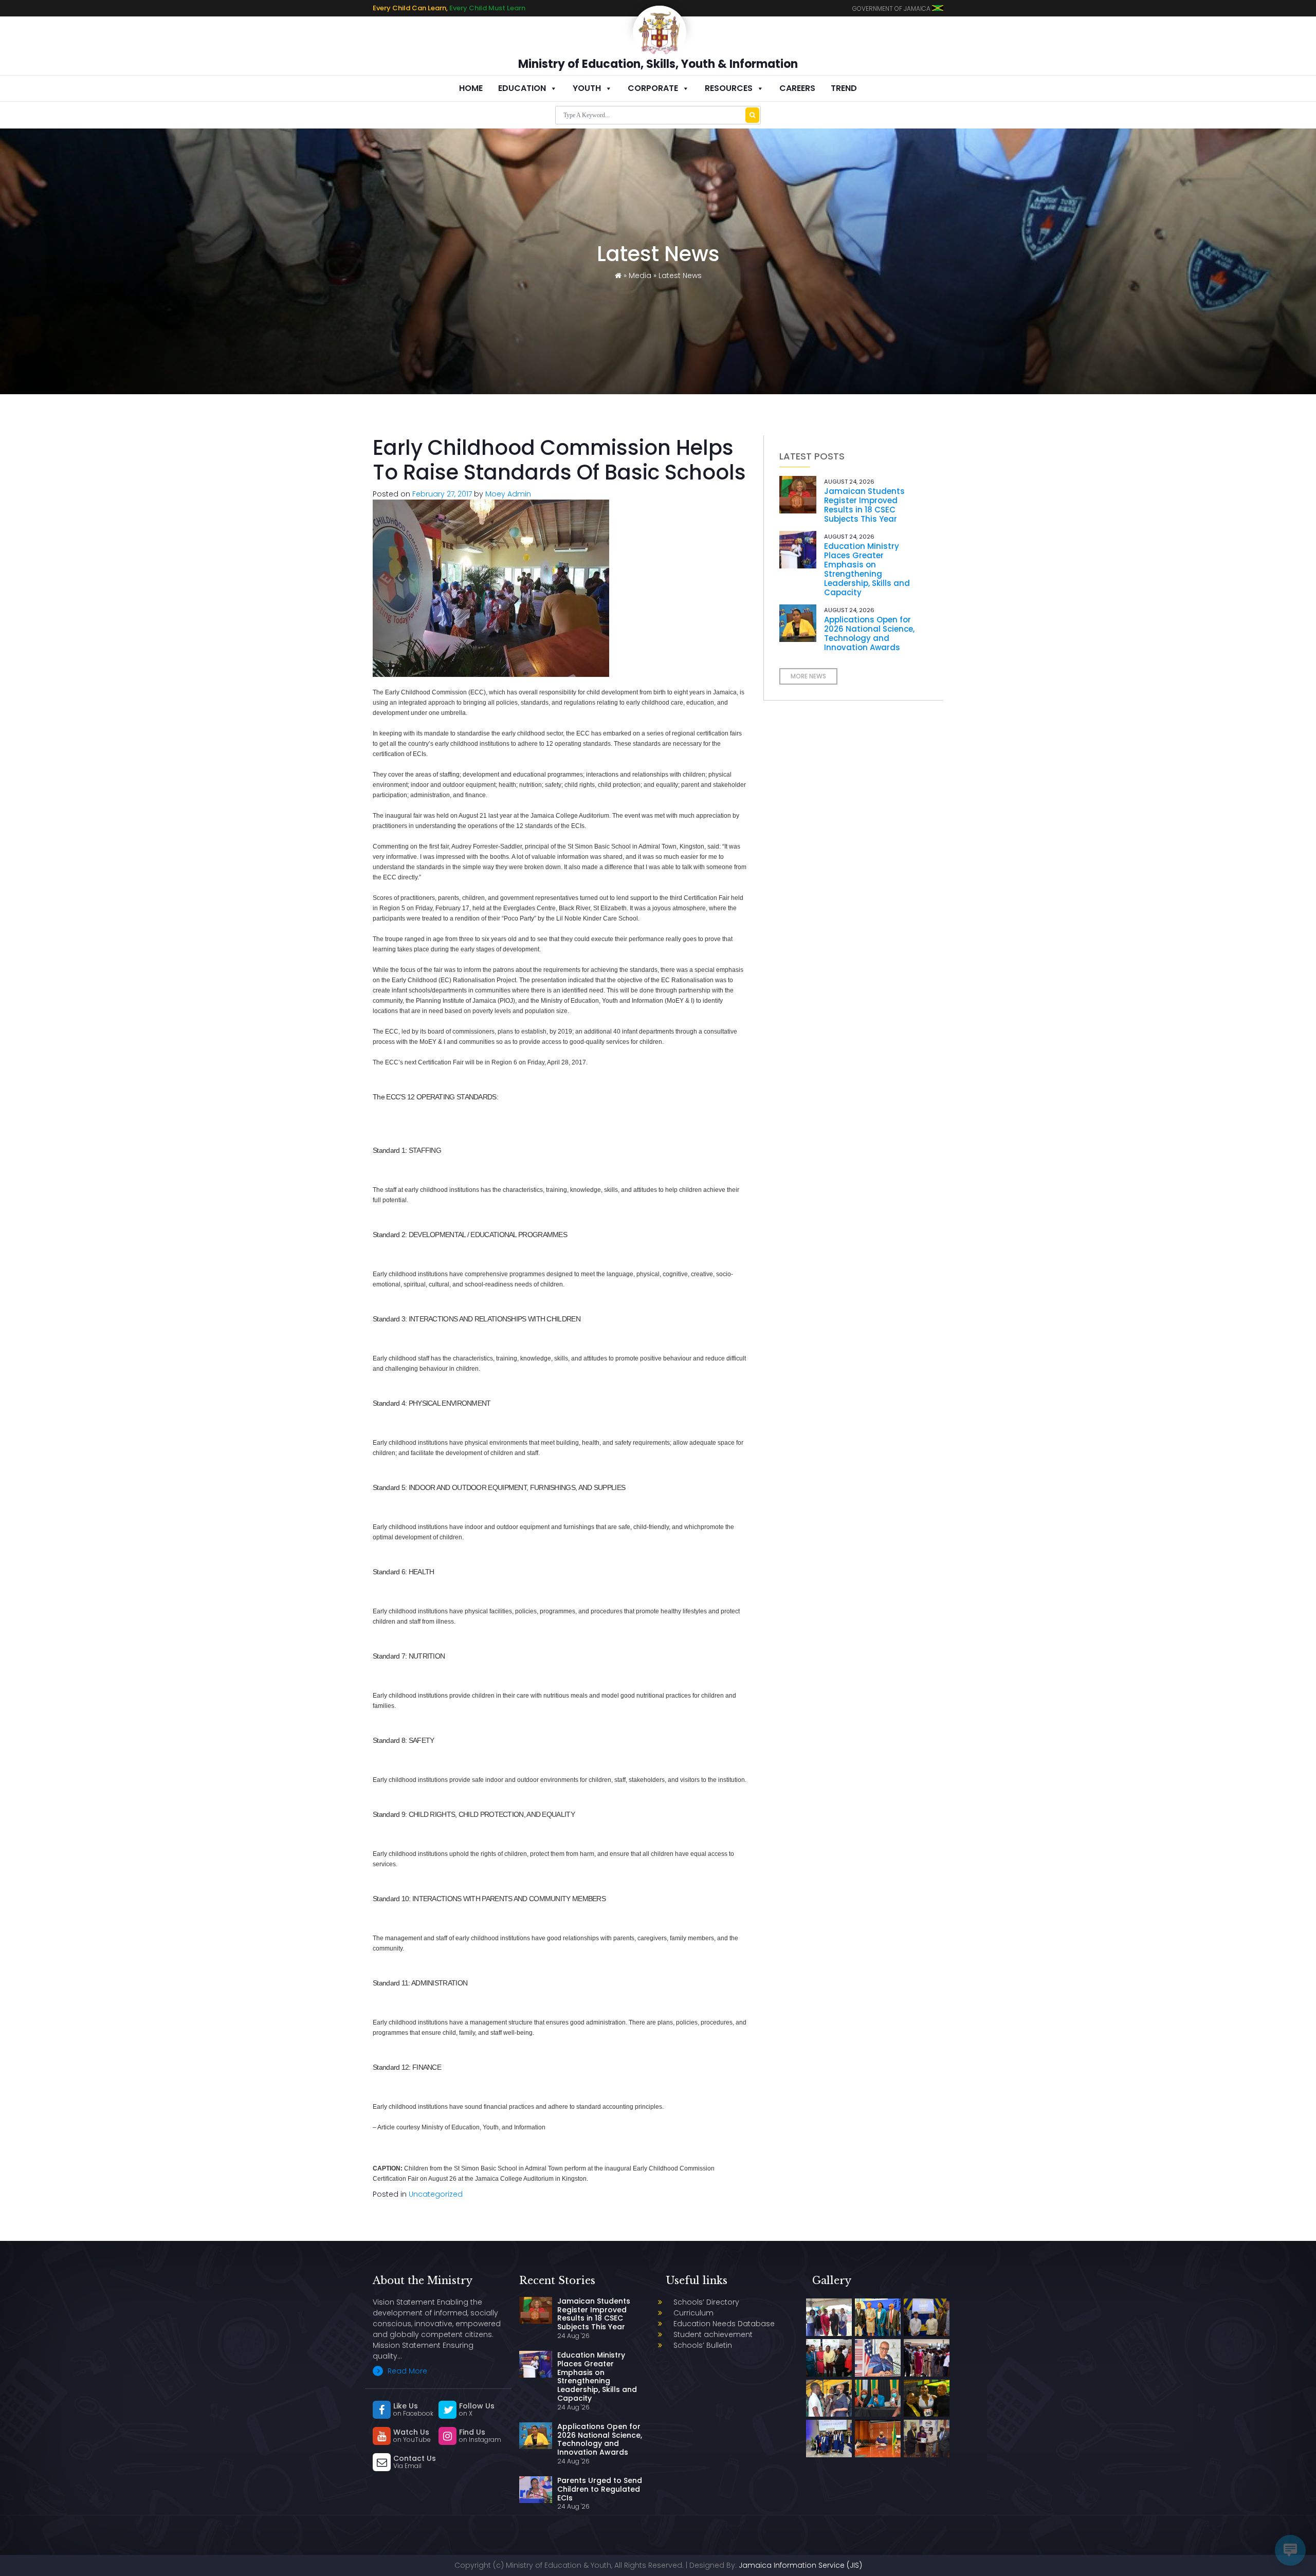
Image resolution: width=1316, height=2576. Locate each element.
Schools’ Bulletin (703, 2345)
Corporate (653, 88)
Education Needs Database (724, 2324)
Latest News (680, 275)
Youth (587, 88)
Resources (729, 88)
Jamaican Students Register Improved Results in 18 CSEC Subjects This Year (864, 505)
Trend (844, 88)
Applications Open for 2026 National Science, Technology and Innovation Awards (869, 633)
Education (522, 88)
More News (808, 676)
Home (471, 88)
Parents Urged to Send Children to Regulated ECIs (600, 2489)
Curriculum (693, 2313)
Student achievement (713, 2334)
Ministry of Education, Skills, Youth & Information (658, 64)
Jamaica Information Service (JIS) (800, 2565)
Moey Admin (508, 494)
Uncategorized (436, 2194)
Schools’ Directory (706, 2302)
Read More (406, 2371)
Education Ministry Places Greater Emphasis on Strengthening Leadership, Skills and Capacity (867, 569)
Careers (797, 88)
